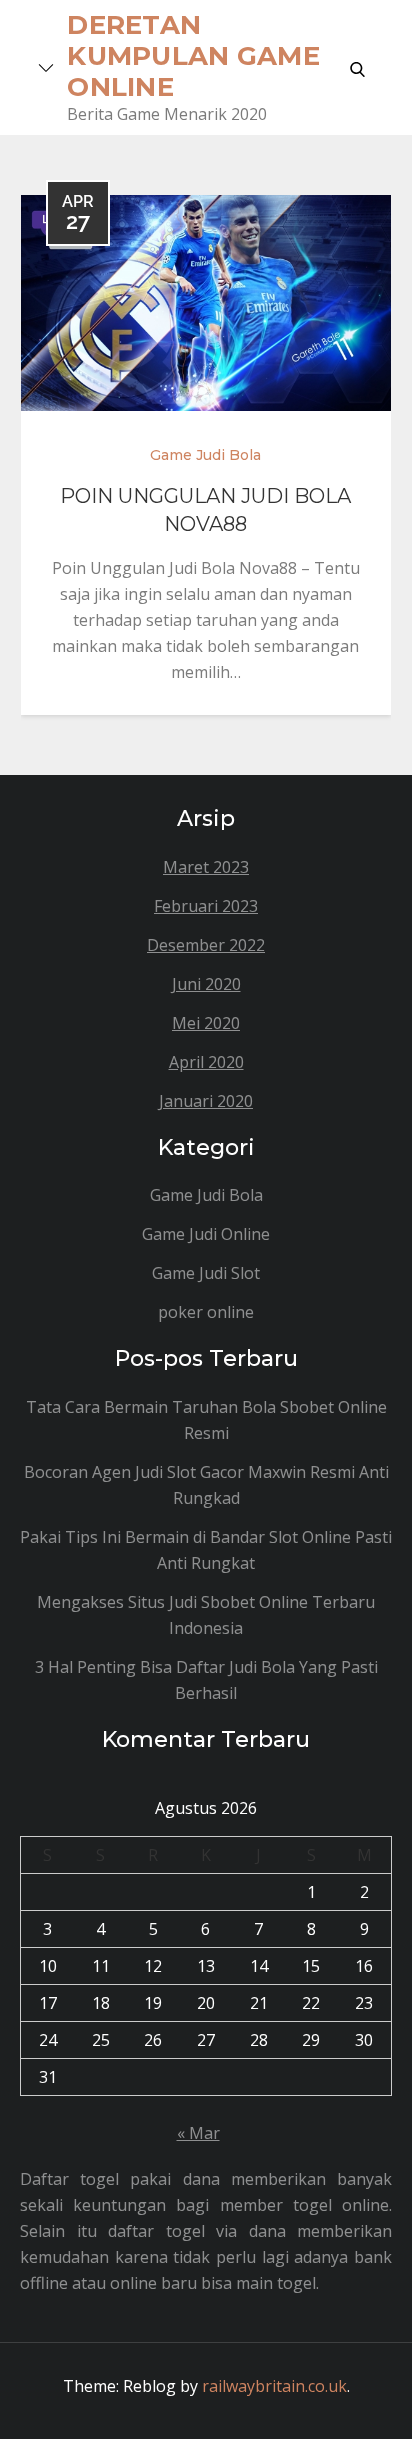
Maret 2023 (206, 867)
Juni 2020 (206, 984)
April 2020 (206, 1062)
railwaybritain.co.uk (274, 2386)
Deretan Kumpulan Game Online (193, 56)
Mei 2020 (206, 1023)
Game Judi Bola (205, 455)
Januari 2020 (206, 1101)
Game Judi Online (206, 1234)
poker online (206, 1312)
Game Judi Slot (206, 1273)
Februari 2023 (206, 906)
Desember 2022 (206, 945)
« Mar (198, 2133)
